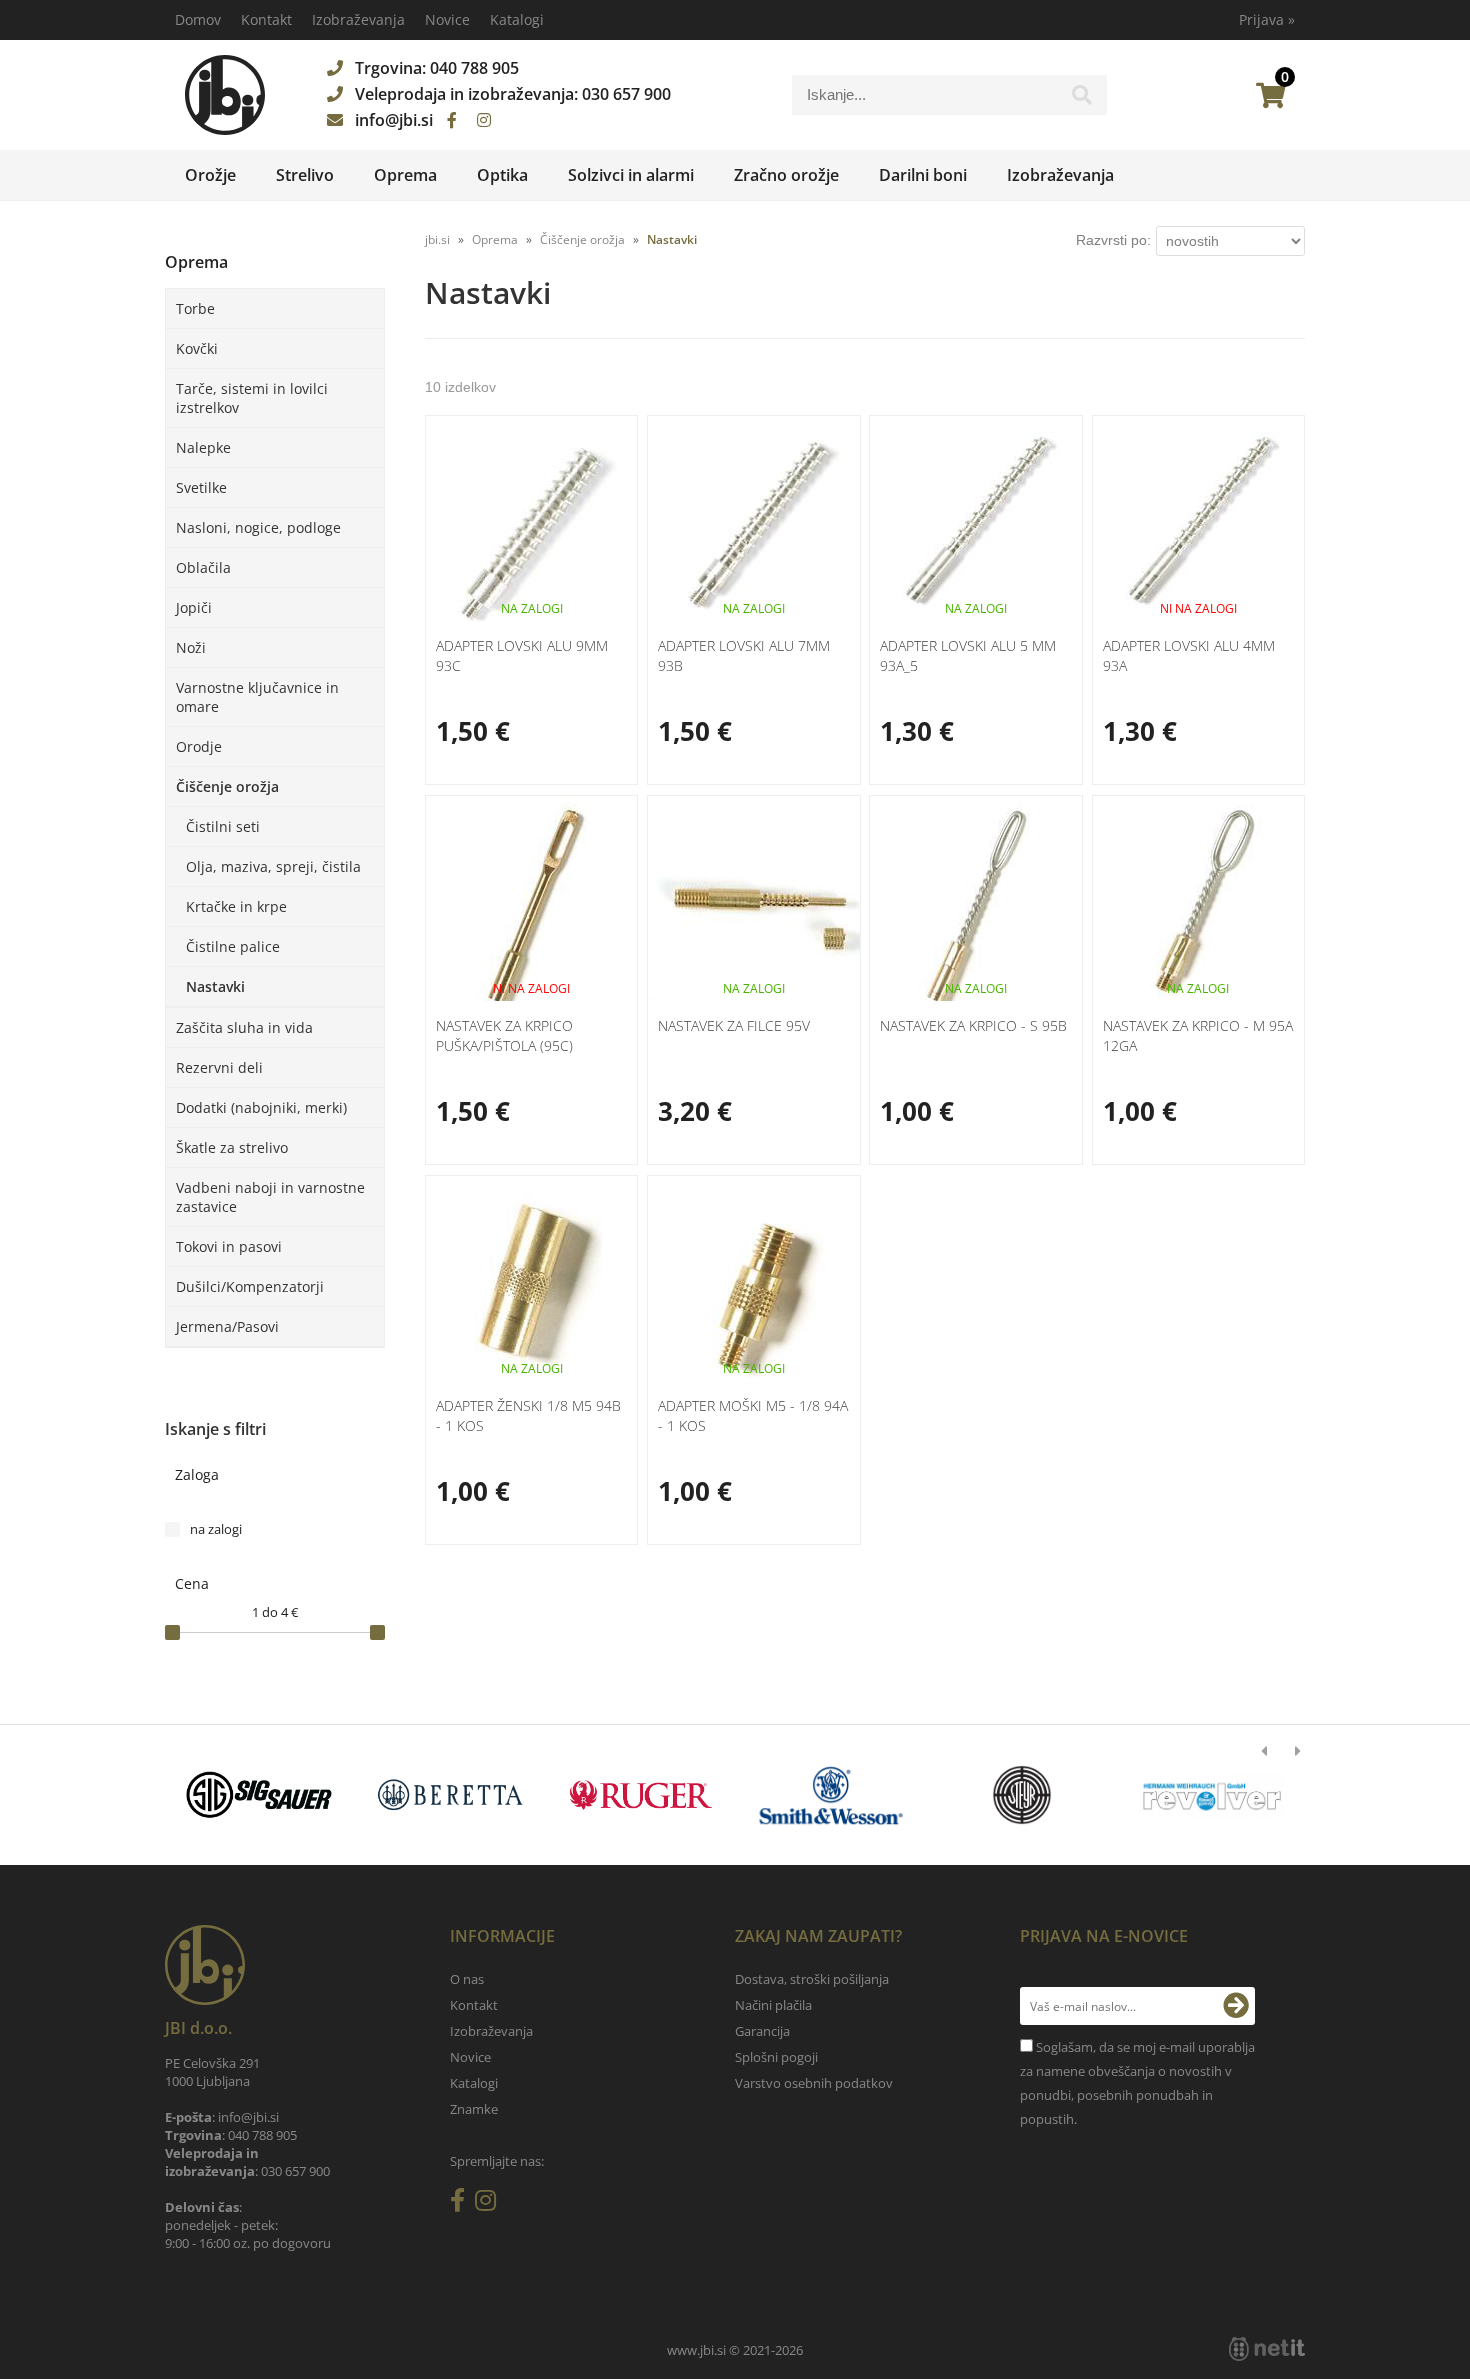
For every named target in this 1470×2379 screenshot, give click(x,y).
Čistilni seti (223, 826)
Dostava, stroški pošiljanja (812, 1979)
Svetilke (201, 487)
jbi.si (437, 239)
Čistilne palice (233, 946)
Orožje (210, 175)
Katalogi (517, 19)
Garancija (762, 2031)
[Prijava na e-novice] (1236, 2006)
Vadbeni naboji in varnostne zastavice (270, 1197)
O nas (467, 1979)
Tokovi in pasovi (229, 1246)
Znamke (474, 2109)
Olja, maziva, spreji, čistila (273, 866)
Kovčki (197, 348)
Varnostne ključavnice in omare (257, 697)
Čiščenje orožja (227, 786)
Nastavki (215, 986)
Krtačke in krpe (236, 906)
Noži (191, 647)
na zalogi (216, 1529)
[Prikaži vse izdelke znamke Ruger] (640, 1795)
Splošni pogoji (776, 2057)
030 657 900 (626, 94)
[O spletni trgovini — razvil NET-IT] (1267, 2349)
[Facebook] (452, 120)
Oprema (405, 175)
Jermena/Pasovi (227, 1326)
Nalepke (203, 447)
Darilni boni (923, 175)
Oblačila (203, 567)
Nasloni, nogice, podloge (258, 527)
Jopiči (194, 607)
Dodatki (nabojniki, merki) (261, 1107)
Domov (198, 19)
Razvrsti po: (1113, 240)
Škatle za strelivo (232, 1147)
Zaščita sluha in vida (244, 1027)
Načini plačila (773, 2005)
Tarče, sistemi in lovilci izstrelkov (252, 398)
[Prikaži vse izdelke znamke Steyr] (1021, 1795)
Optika (502, 175)
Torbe (195, 308)
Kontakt (266, 19)
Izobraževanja (358, 19)
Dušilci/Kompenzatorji (250, 1286)
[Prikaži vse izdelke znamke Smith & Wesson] (831, 1795)
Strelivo (305, 175)
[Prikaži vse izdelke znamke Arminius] (1212, 1795)
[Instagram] (484, 120)
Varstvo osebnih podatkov (814, 2083)
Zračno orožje (786, 175)
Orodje (199, 746)
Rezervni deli (219, 1067)
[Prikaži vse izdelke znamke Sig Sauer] (259, 1795)
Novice (447, 19)
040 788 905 (474, 68)
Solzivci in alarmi (631, 175)
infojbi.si (394, 120)
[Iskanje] (1082, 100)
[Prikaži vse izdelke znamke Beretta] (449, 1795)
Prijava (1267, 19)
